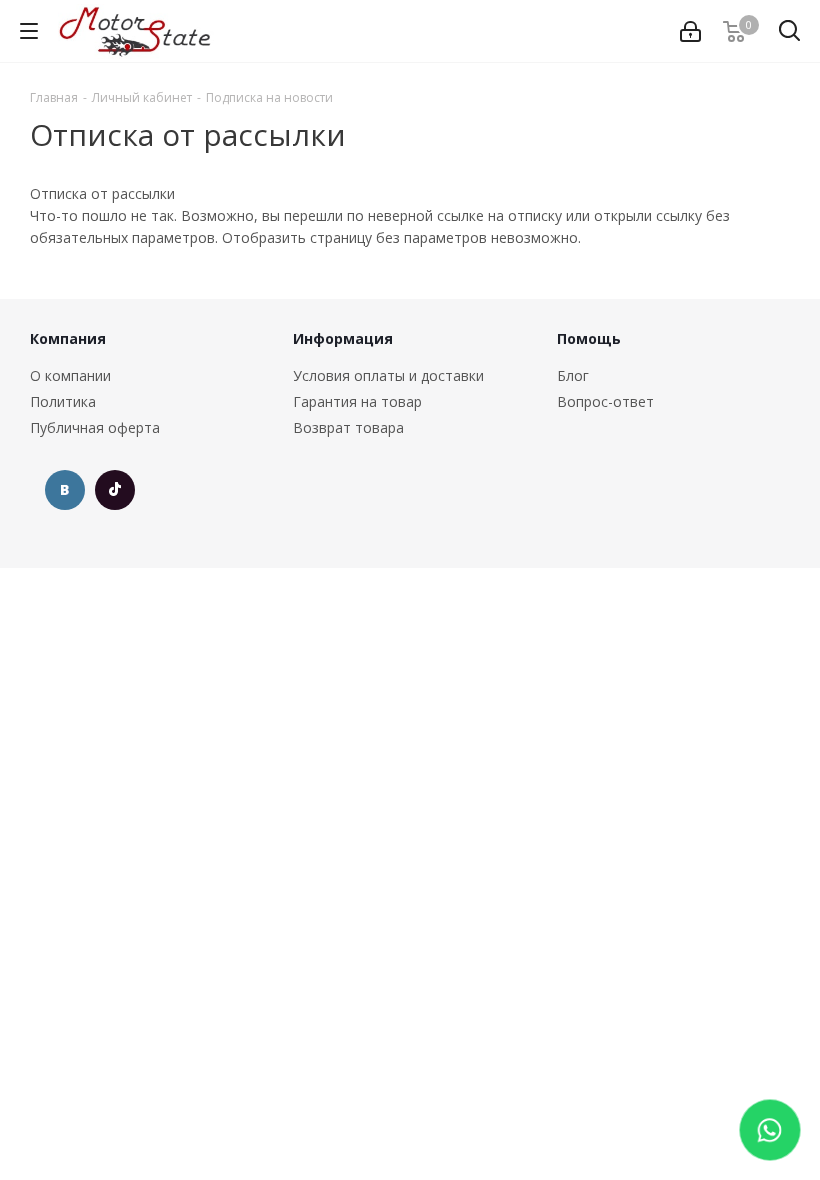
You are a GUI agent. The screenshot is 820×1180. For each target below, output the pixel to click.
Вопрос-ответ (605, 401)
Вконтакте (65, 490)
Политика (63, 401)
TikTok (115, 490)
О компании (70, 375)
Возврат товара (348, 427)
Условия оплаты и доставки (388, 375)
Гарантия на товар (357, 401)
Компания (68, 338)
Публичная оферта (95, 427)
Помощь (589, 338)
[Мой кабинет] (690, 31)
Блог (573, 375)
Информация (343, 338)
